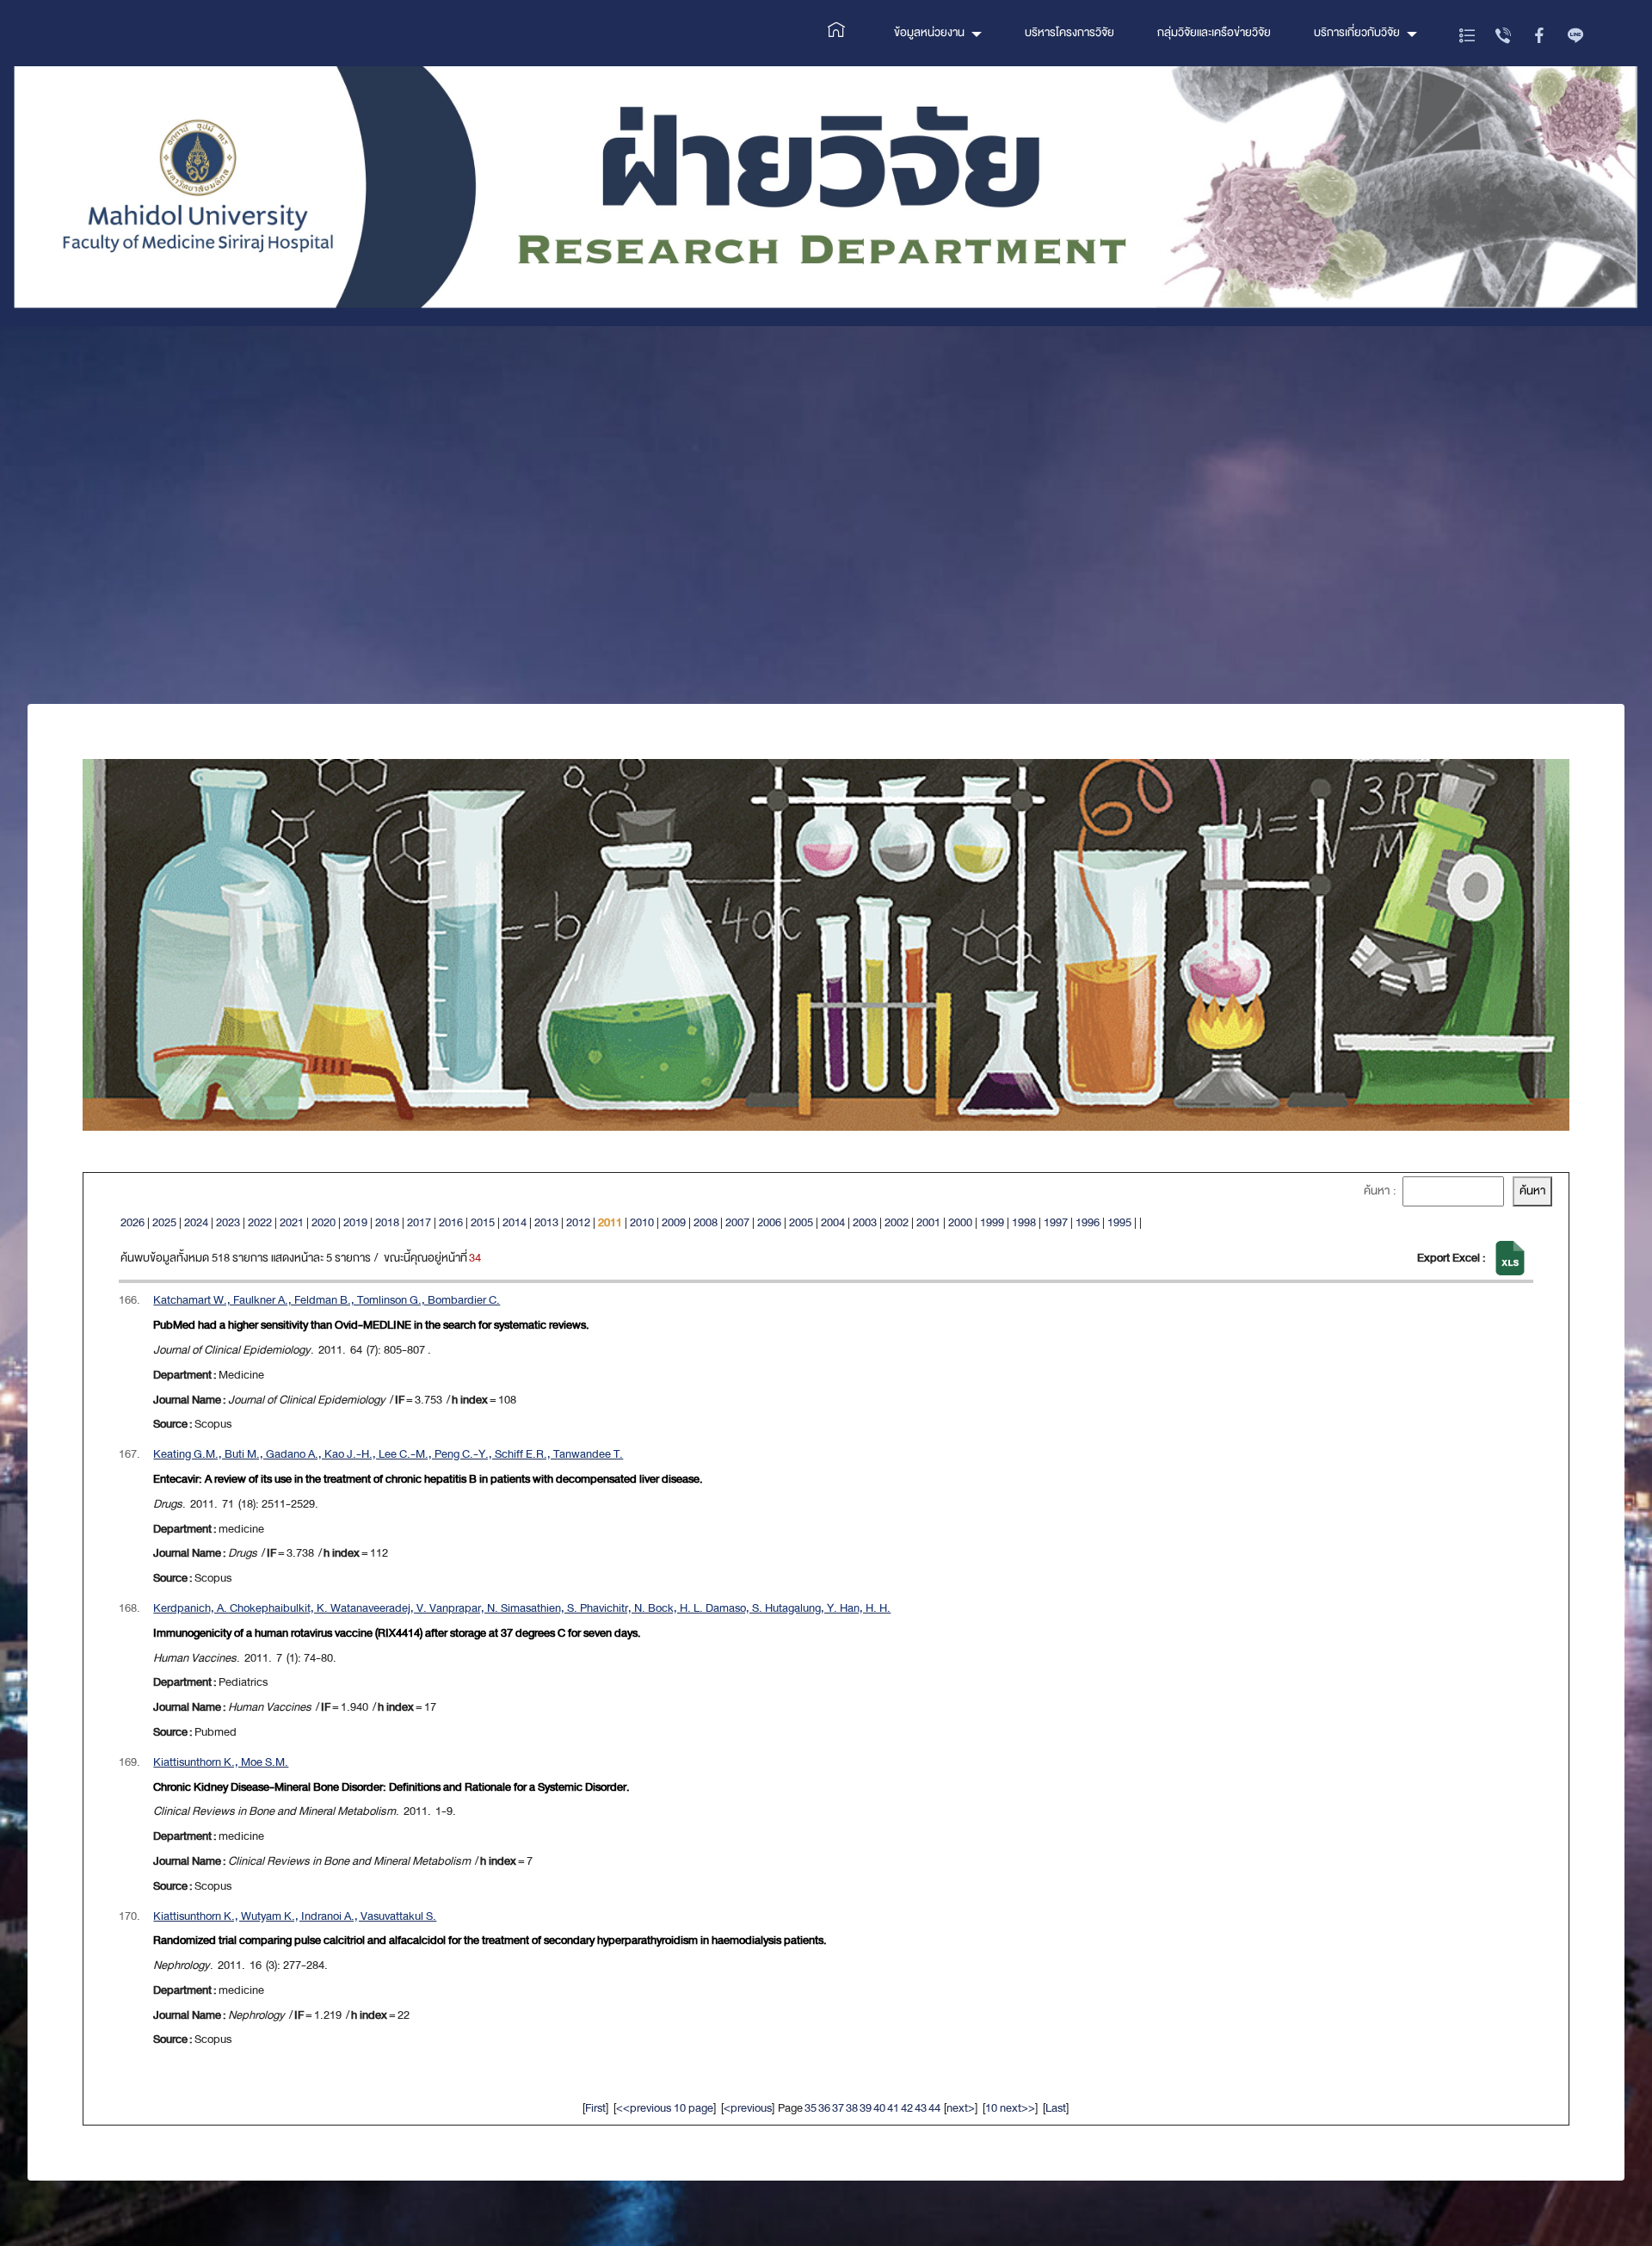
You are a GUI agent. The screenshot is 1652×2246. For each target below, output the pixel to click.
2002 (897, 1222)
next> (961, 2108)
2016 (451, 1222)
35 (811, 2108)
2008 (706, 1222)
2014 (515, 1222)
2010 (642, 1222)
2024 (196, 1222)
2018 (387, 1222)
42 (907, 2108)
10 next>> (1010, 2108)
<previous (748, 2108)
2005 (801, 1222)
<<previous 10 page (665, 2108)
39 (866, 2108)
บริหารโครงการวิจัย (1069, 32)
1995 (1119, 1222)
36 (824, 2108)
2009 (674, 1222)
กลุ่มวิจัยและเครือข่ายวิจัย (1214, 32)
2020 (324, 1222)
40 (879, 2108)
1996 (1088, 1222)
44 (934, 2108)
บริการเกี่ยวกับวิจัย (1357, 32)
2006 (769, 1222)
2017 (419, 1222)
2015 (483, 1222)
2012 (578, 1222)
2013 (546, 1222)
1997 (1056, 1222)
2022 (260, 1222)
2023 (228, 1222)
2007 (737, 1222)
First (595, 2108)
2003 (865, 1222)
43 (921, 2108)
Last (1056, 2108)
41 (893, 2108)
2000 (960, 1222)
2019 (355, 1222)
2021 (292, 1222)
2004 (833, 1222)
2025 (164, 1222)
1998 (1024, 1222)
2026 (133, 1222)
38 (852, 2108)
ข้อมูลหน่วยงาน (929, 32)
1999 (992, 1222)
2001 (928, 1222)
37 (838, 2108)
